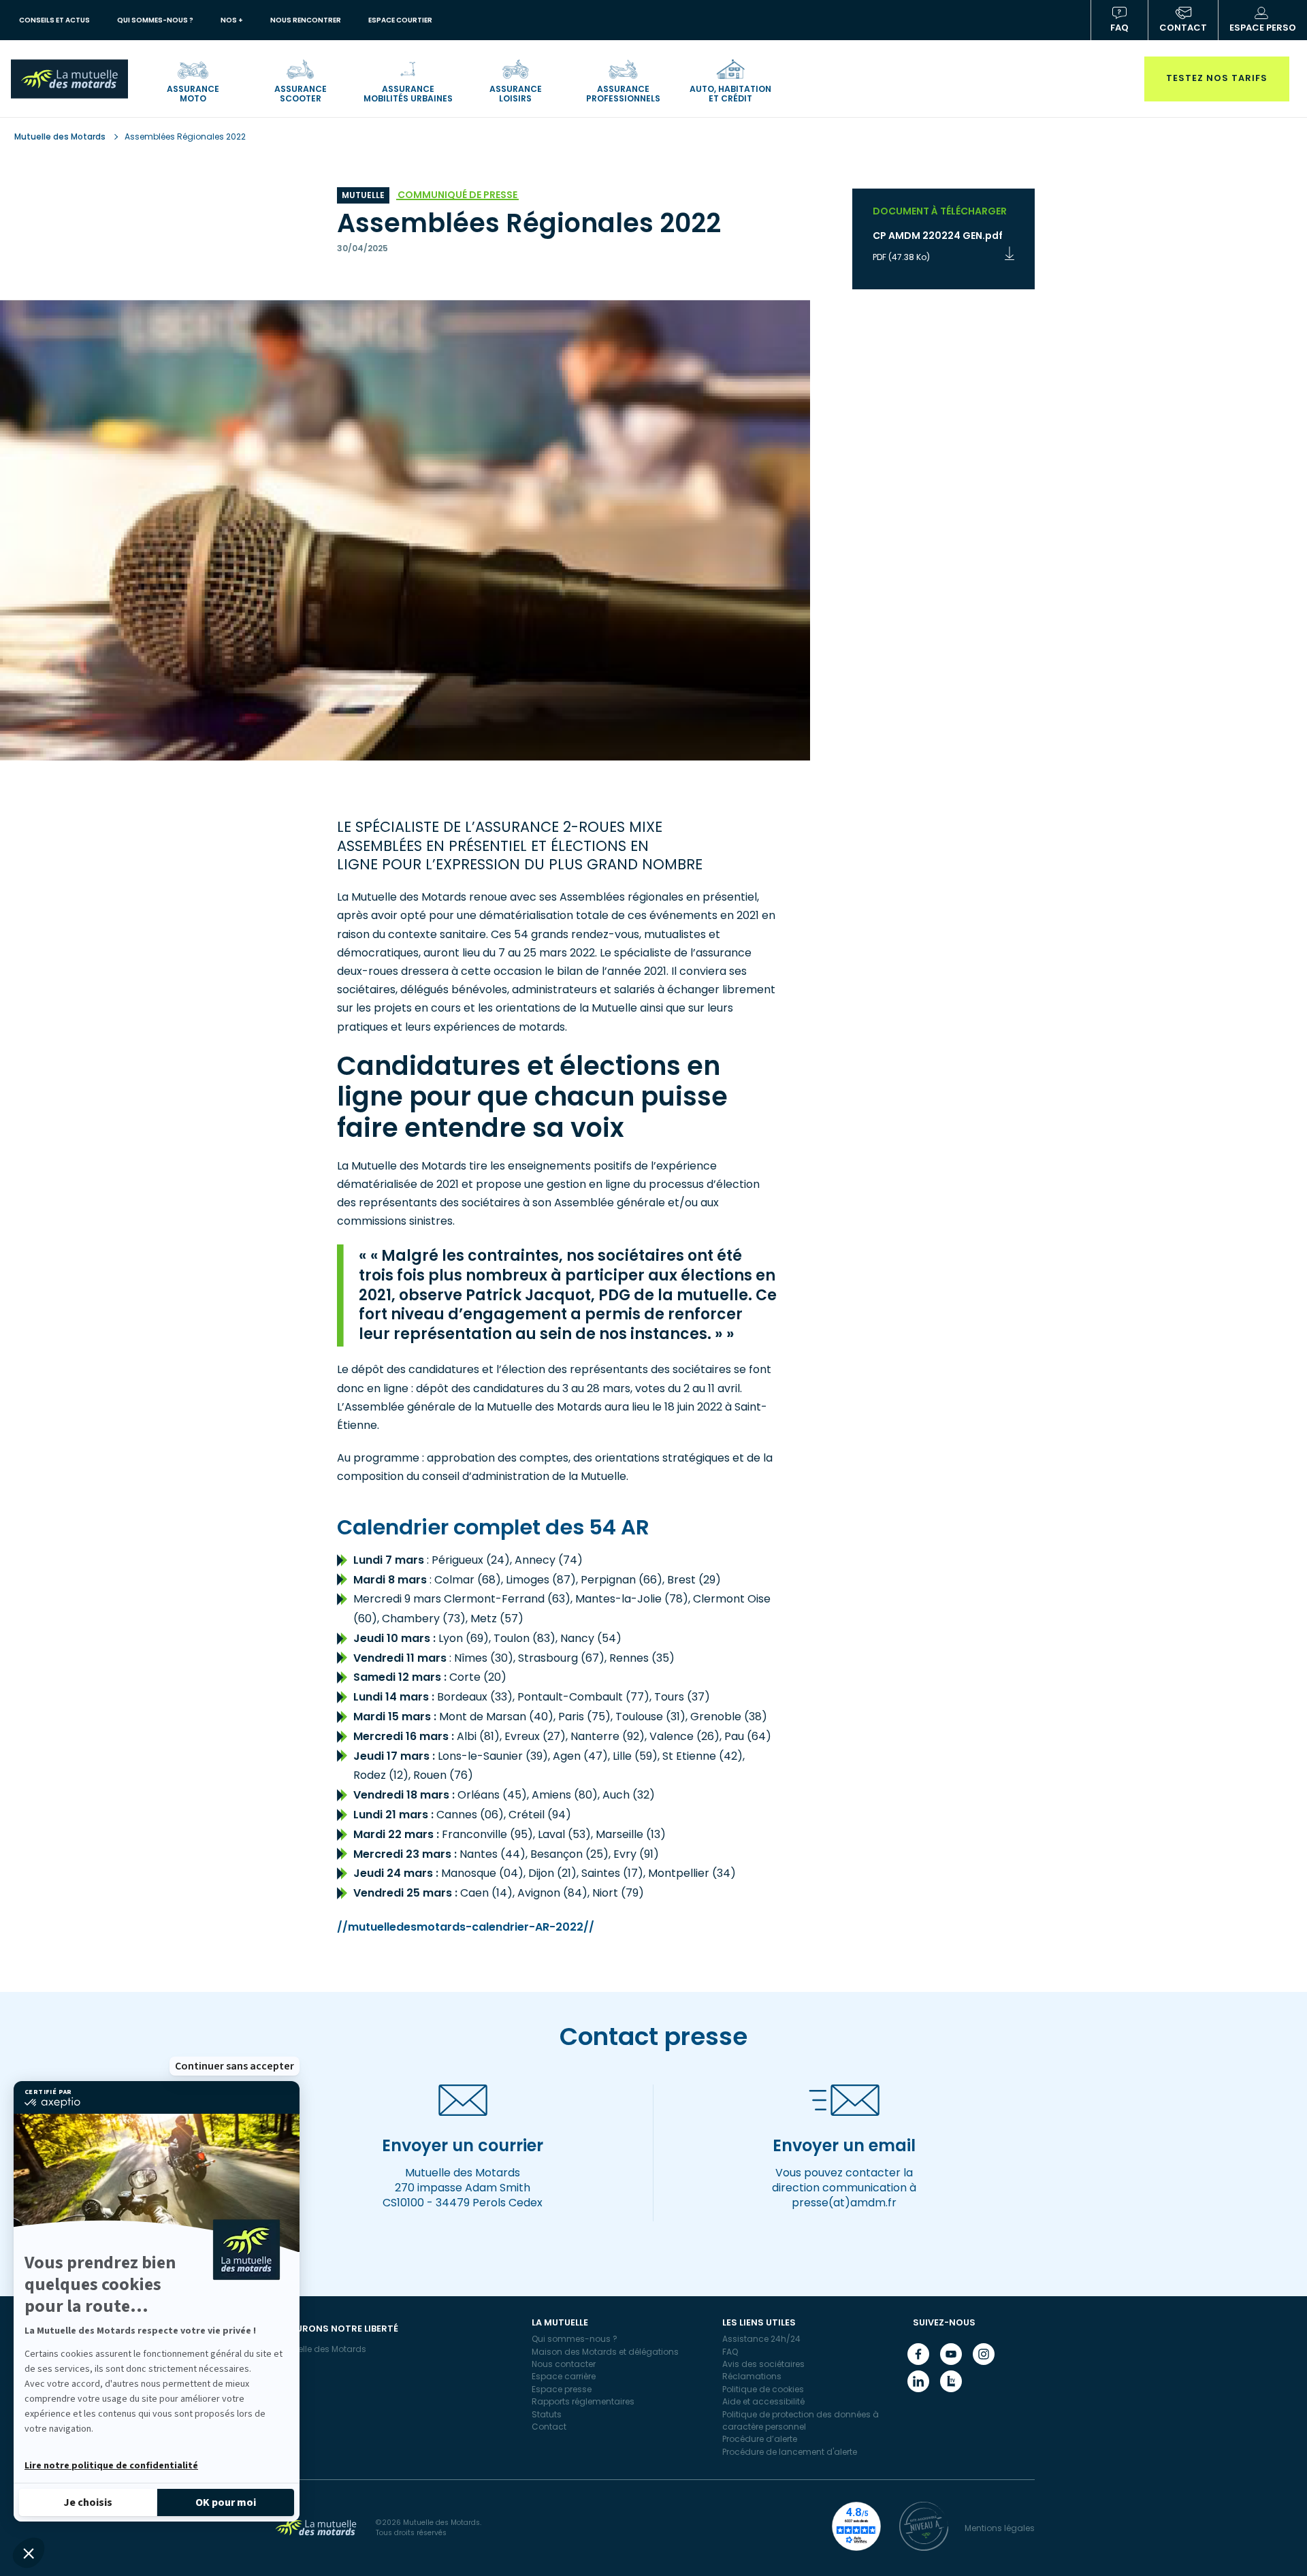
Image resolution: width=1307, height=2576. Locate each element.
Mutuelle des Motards (61, 136)
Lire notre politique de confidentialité (111, 2466)
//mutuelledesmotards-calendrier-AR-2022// (466, 1927)
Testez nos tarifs (1217, 78)
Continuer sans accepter (235, 2066)
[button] (29, 2553)
